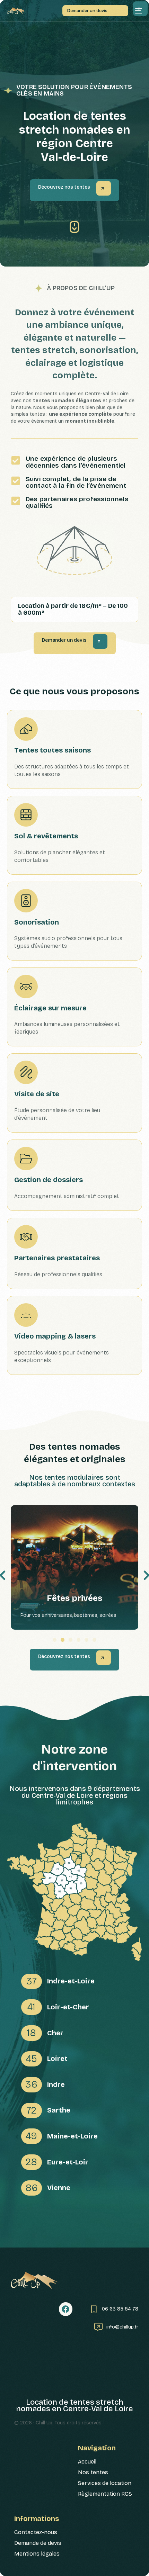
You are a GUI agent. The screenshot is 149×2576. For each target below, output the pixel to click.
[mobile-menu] (139, 11)
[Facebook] (66, 2309)
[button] (55, 1640)
